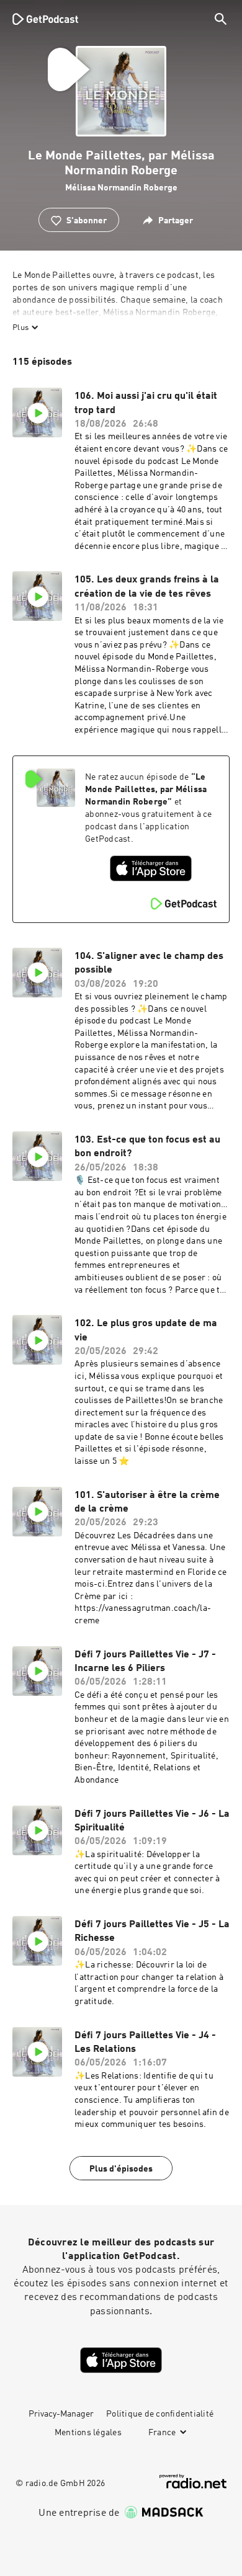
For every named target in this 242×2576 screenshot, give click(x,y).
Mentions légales (88, 2433)
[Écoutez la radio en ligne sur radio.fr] (193, 2481)
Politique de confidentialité (160, 2414)
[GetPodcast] (45, 19)
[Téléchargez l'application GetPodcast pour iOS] (151, 868)
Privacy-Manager (61, 2414)
